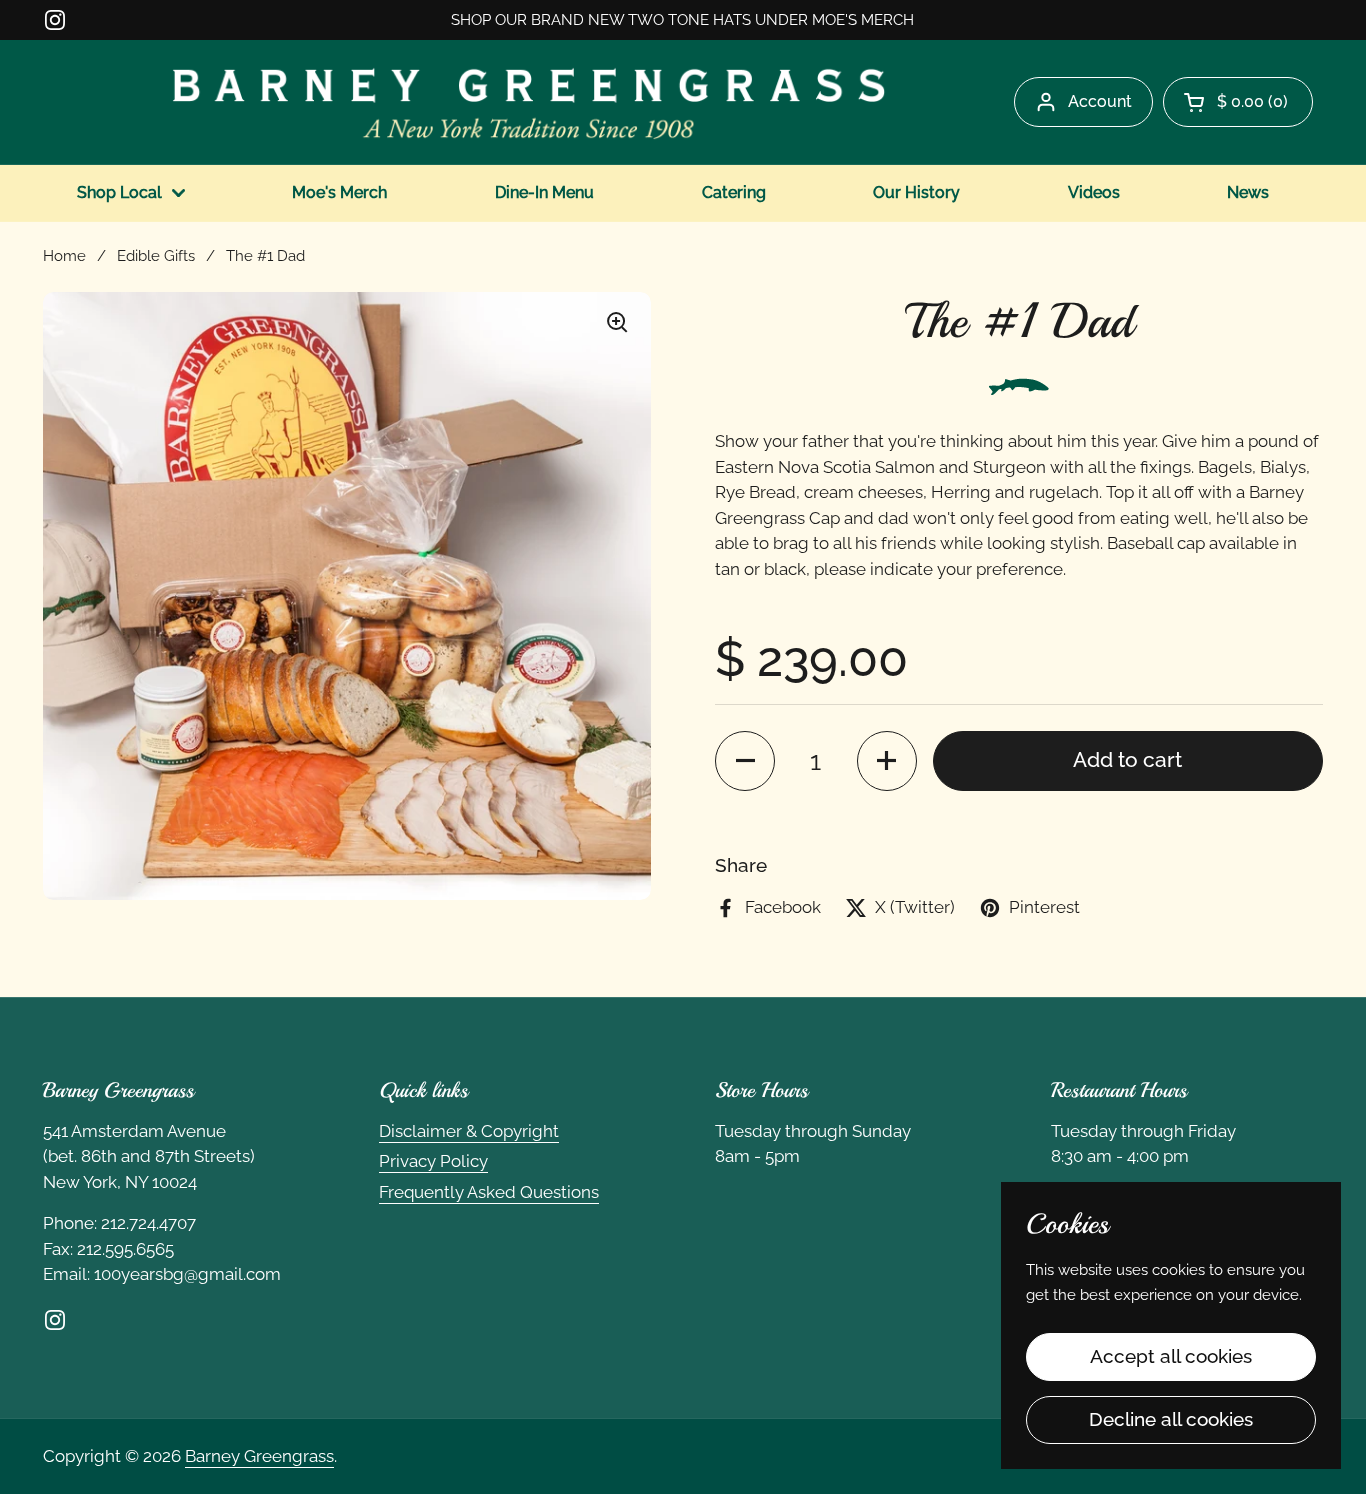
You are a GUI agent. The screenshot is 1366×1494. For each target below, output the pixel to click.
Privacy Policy (433, 1161)
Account (1100, 101)
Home (64, 255)
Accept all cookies (1171, 1356)
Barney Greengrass (259, 1456)
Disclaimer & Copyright (469, 1131)
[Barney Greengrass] (529, 102)
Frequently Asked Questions (489, 1192)
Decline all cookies (1171, 1419)
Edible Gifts (156, 255)
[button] (1238, 102)
